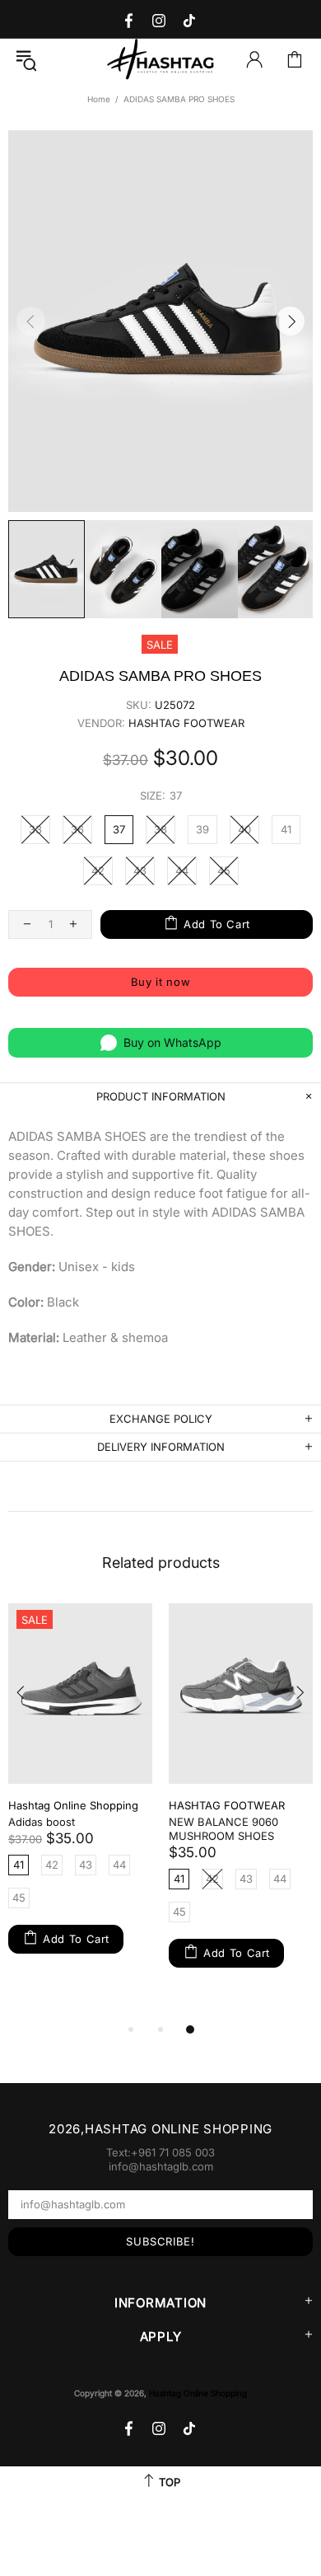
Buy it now (161, 982)
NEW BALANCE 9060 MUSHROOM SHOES (223, 1829)
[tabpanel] (80, 1794)
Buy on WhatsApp (172, 1042)
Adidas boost (42, 1822)
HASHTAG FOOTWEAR (186, 723)
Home (99, 99)
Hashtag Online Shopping (160, 60)
